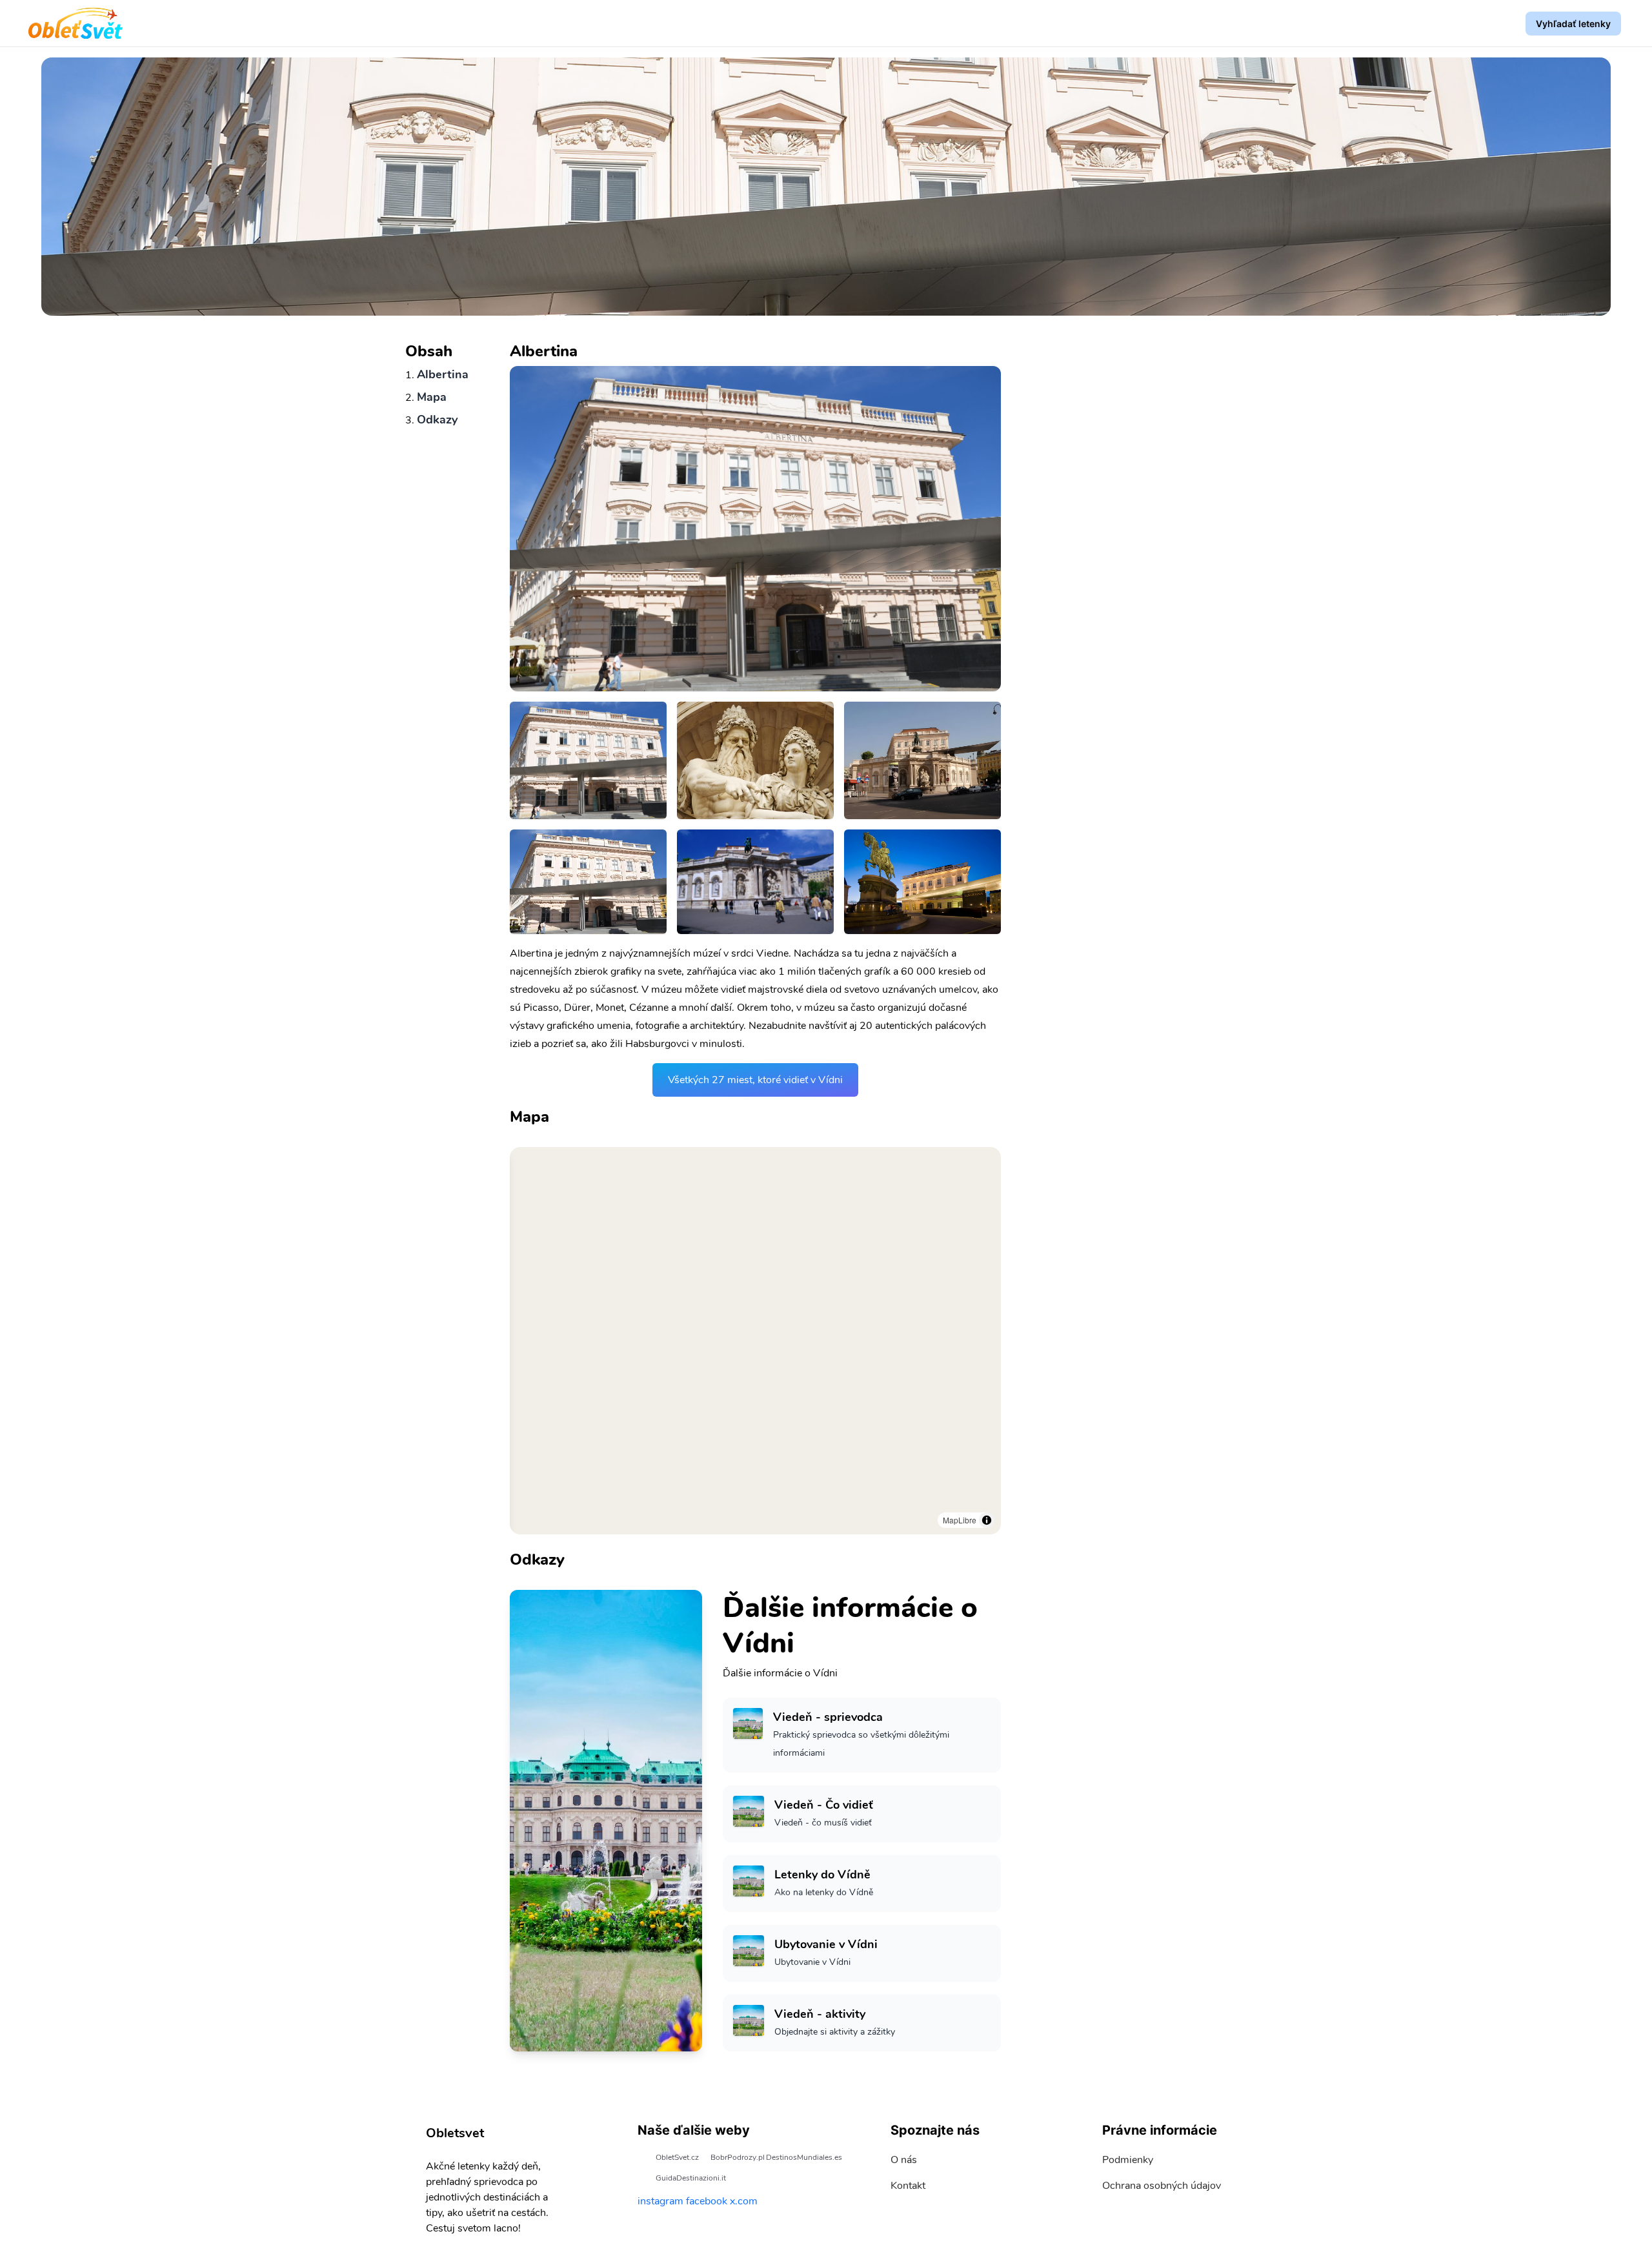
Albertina (443, 374)
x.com (744, 2201)
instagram (660, 2201)
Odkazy (437, 420)
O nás (904, 2160)
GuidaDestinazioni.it (691, 2178)
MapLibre (960, 1520)
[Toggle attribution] (987, 1520)
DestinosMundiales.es (804, 2157)
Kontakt (908, 2186)
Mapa (432, 397)
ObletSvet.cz (677, 2157)
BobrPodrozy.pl (738, 2157)
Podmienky (1128, 2160)
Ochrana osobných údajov (1162, 2186)
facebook (707, 2201)
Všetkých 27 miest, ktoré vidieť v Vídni (755, 1080)
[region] (755, 1341)
